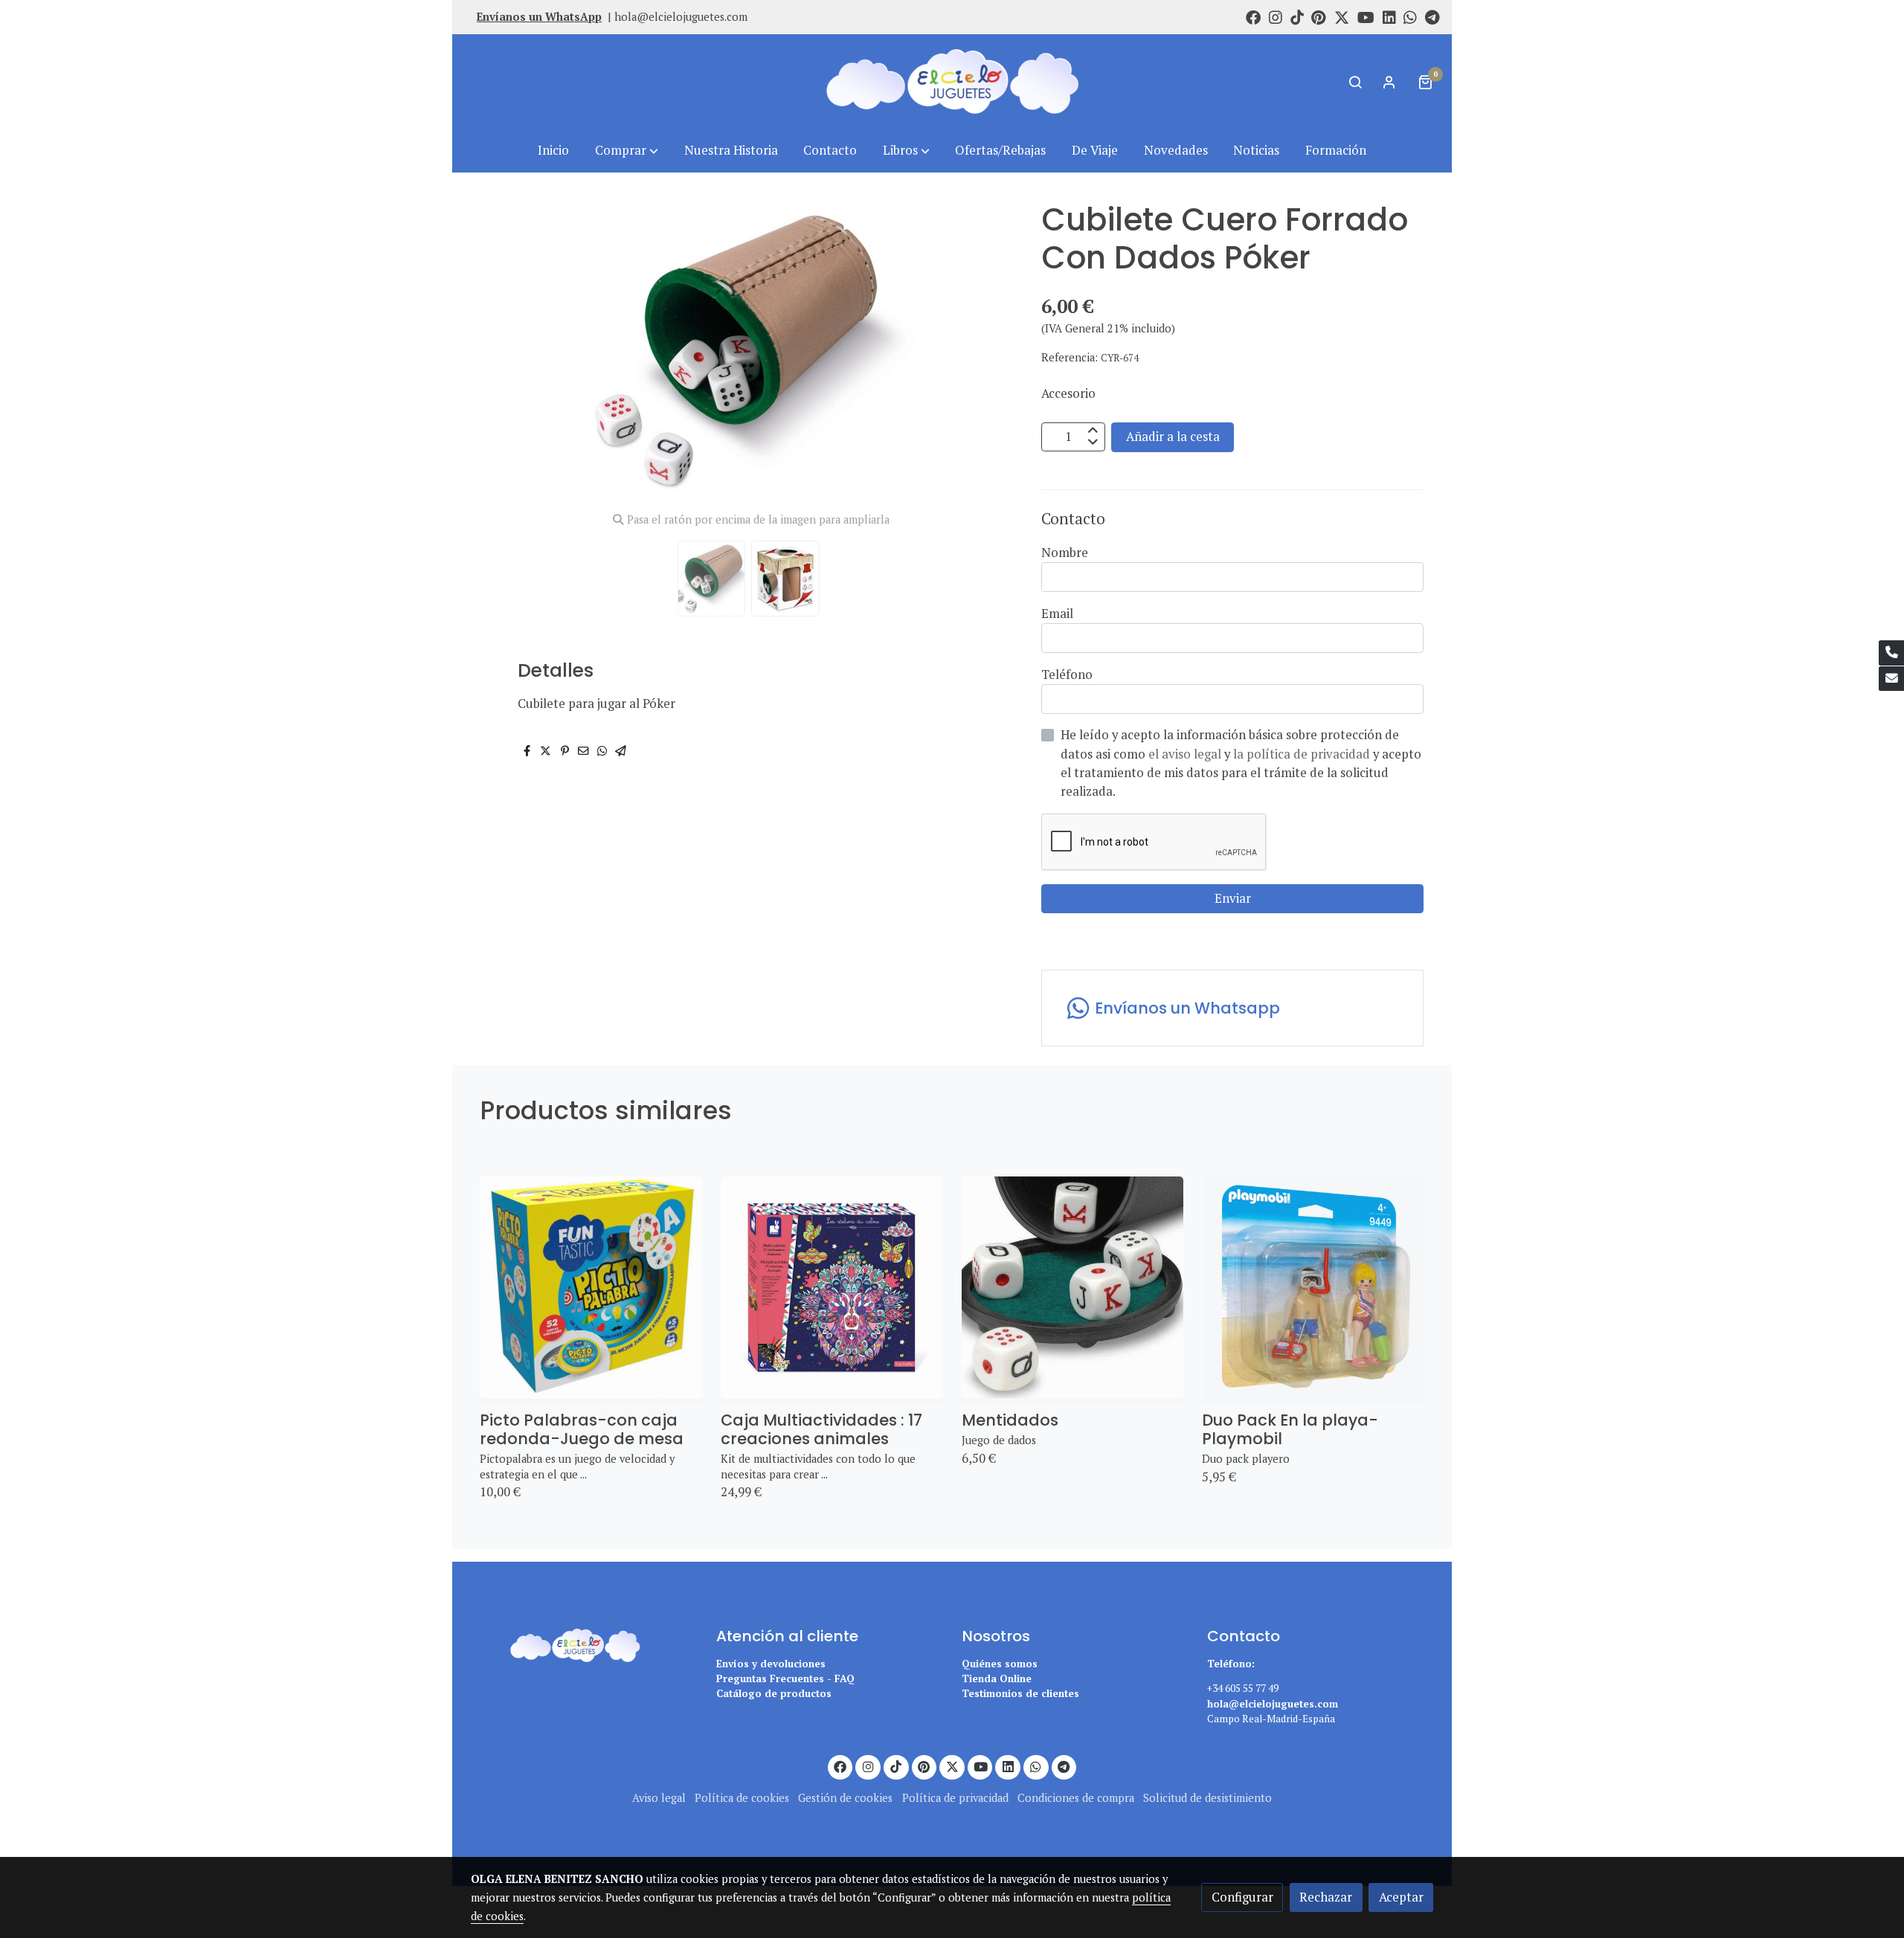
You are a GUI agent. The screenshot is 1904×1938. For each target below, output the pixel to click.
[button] (627, 151)
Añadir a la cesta (1173, 437)
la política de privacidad (1303, 754)
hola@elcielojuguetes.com (681, 17)
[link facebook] (1253, 16)
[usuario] (1389, 82)
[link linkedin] (1389, 16)
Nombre (1065, 553)
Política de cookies (742, 1798)
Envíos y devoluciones (771, 1664)
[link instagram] (1276, 16)
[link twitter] (1342, 16)
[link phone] (1891, 653)
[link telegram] (1432, 16)
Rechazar (1326, 1897)
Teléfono (1067, 675)
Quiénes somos (1000, 1664)
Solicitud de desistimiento (1207, 1798)
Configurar (1242, 1897)
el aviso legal (1186, 754)
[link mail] (1891, 679)
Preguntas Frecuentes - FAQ (785, 1678)
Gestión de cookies (845, 1798)
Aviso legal (659, 1798)
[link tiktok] (1297, 16)
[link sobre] (584, 1643)
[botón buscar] (1355, 82)
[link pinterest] (1319, 16)
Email (1057, 614)
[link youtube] (1366, 16)
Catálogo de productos (774, 1693)
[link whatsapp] (1410, 16)
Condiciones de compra (1076, 1798)
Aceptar (1401, 1897)
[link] (952, 81)
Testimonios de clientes (1020, 1693)
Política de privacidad (955, 1798)
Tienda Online (997, 1678)
